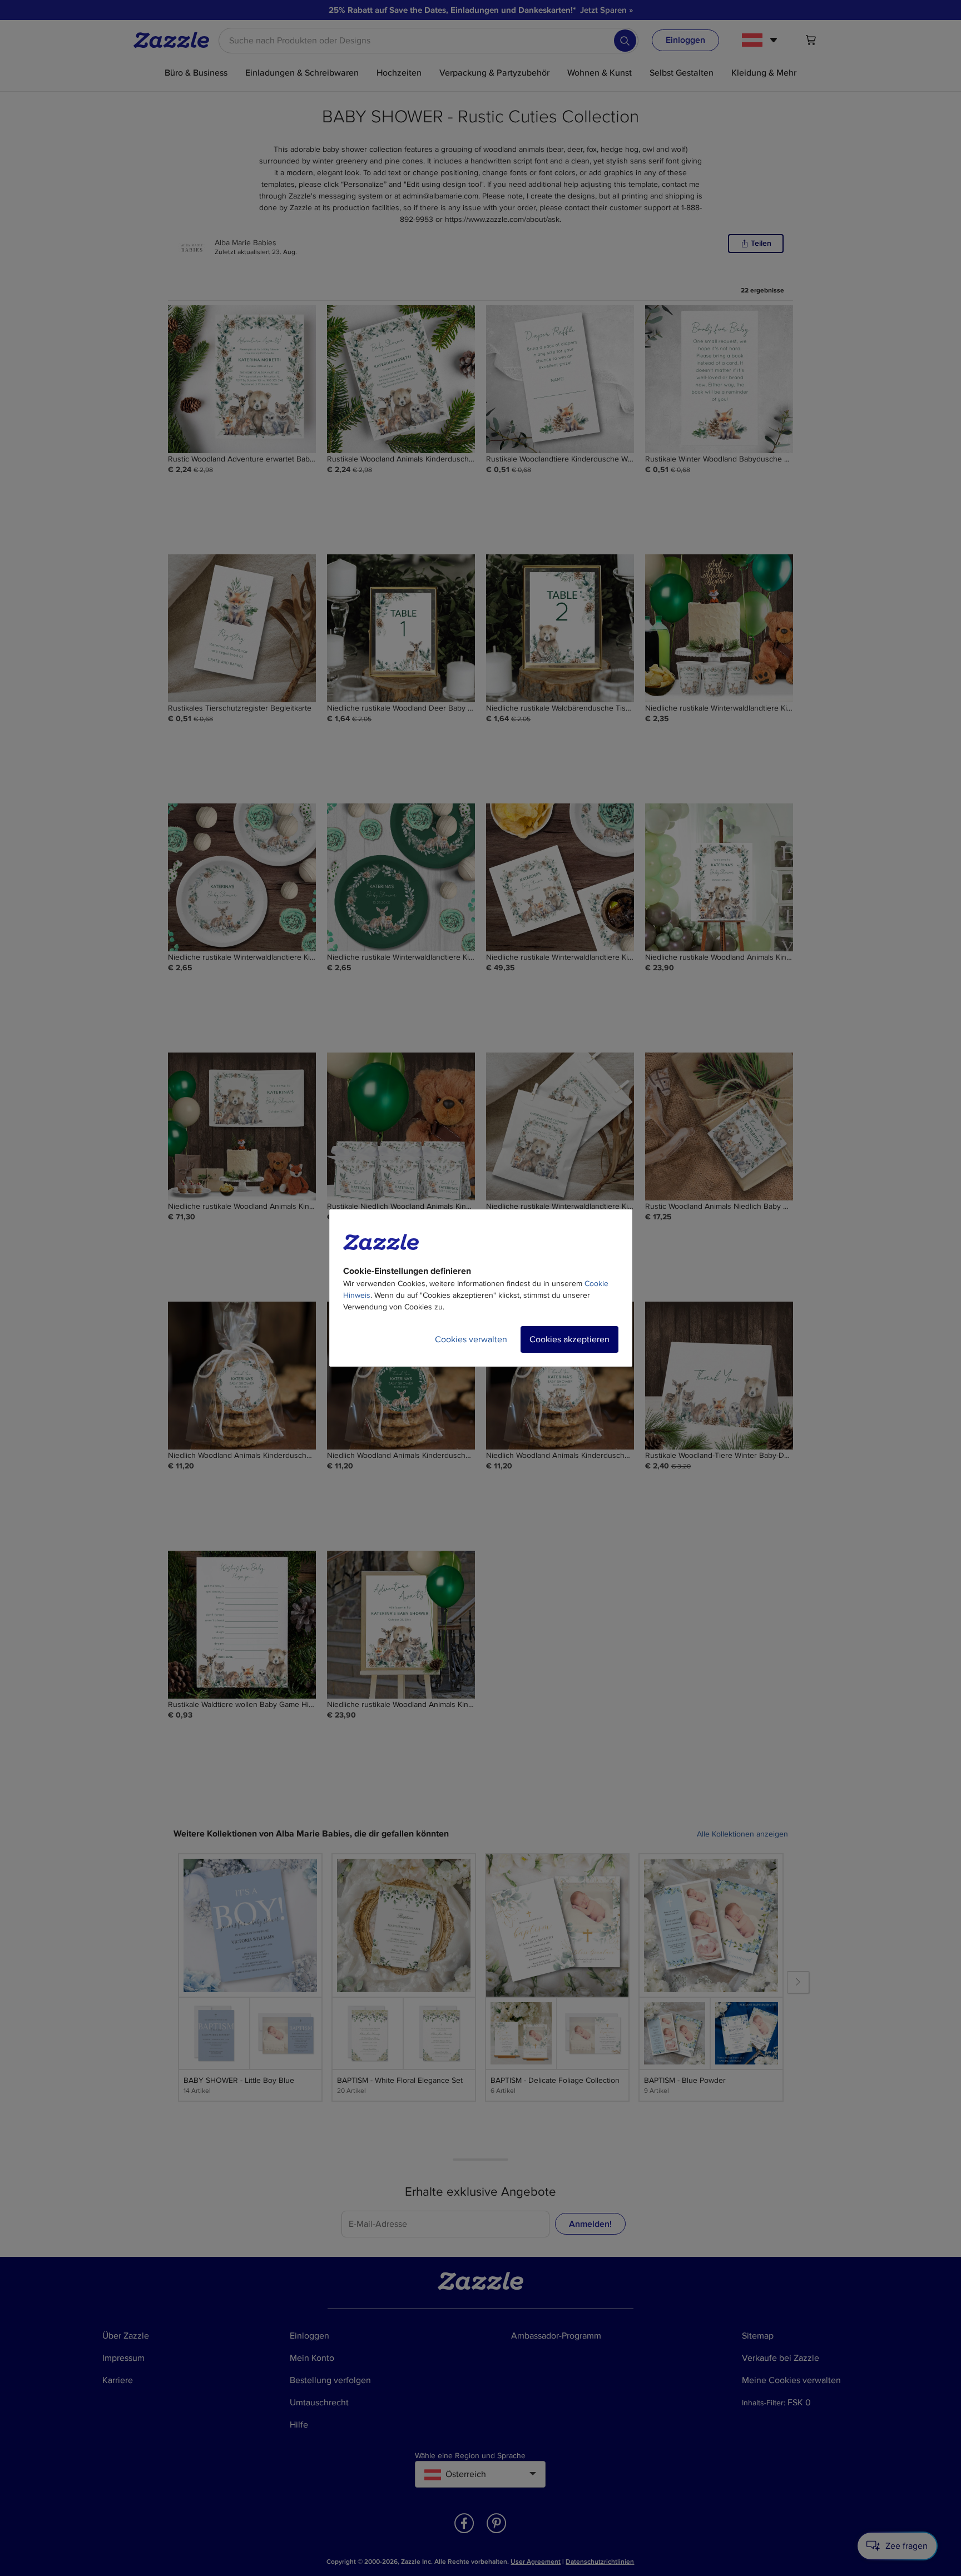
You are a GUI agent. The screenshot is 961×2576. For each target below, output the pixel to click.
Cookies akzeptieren (569, 1339)
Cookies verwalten (471, 1339)
